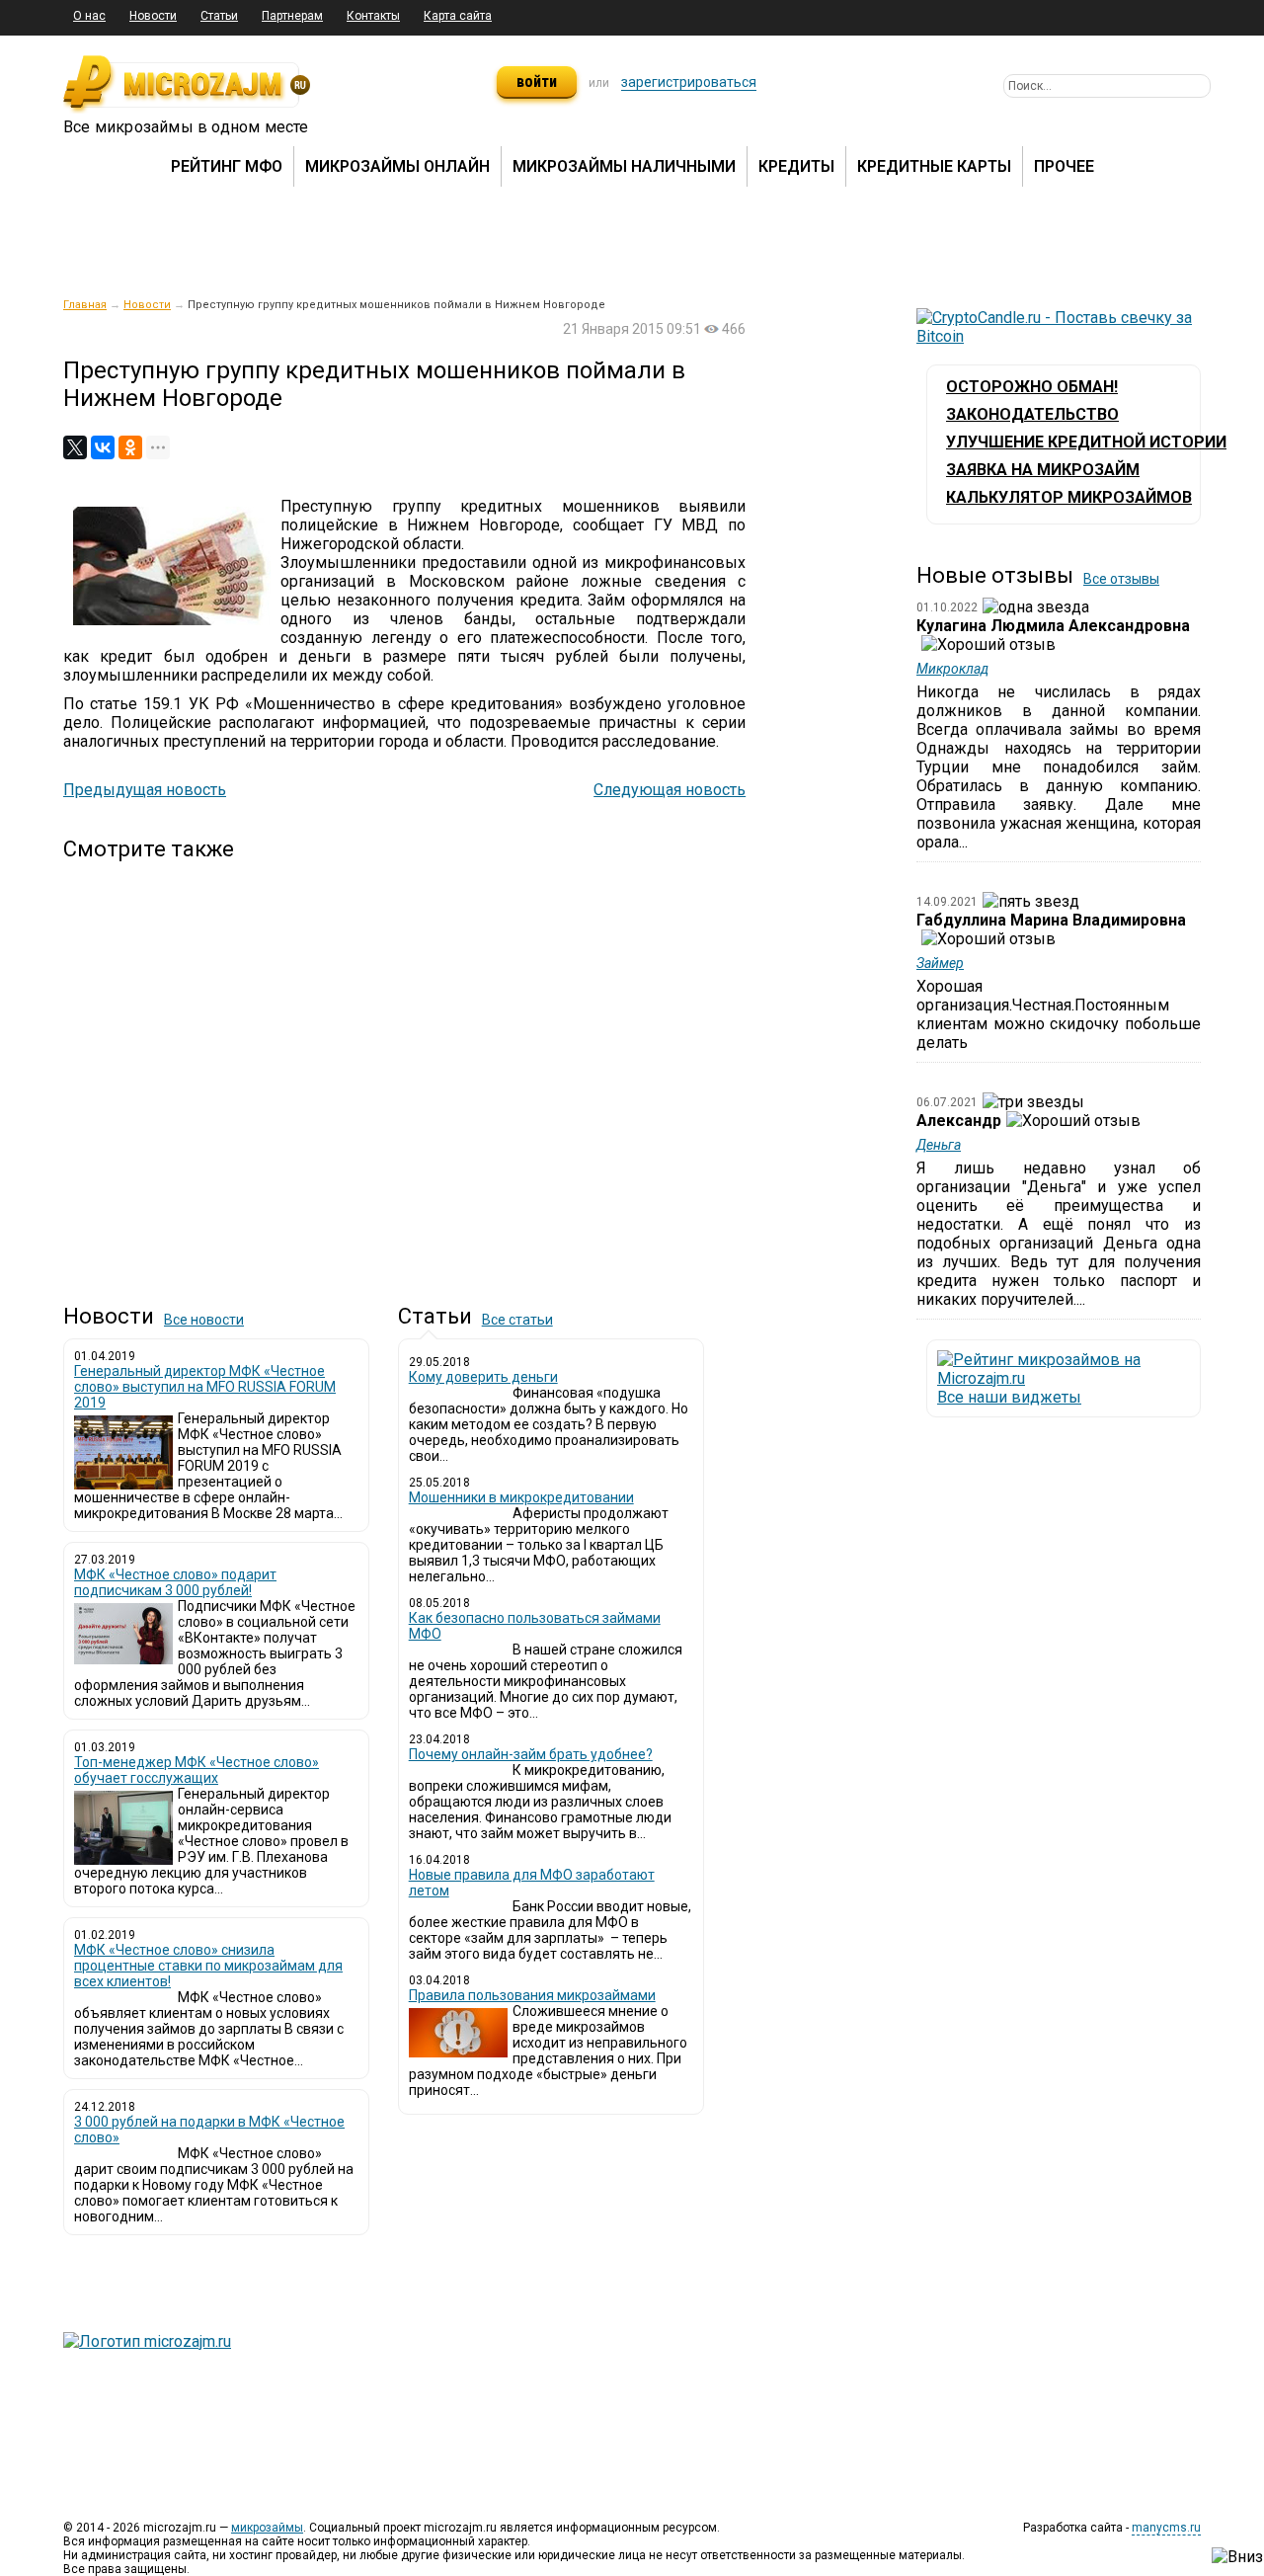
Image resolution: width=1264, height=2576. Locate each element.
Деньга (939, 1145)
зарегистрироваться (689, 82)
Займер (940, 963)
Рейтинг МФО (227, 166)
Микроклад (952, 669)
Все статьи (517, 1320)
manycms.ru (1166, 2528)
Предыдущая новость (145, 790)
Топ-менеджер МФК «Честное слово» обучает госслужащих (197, 1770)
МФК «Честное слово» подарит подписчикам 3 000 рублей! (175, 1582)
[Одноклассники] (130, 447)
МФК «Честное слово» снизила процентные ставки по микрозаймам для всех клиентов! (208, 1966)
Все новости (204, 1320)
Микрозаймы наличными (624, 166)
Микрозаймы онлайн (397, 166)
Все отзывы (1121, 579)
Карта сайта (458, 16)
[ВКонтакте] (103, 447)
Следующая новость (670, 790)
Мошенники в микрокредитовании (521, 1497)
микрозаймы (267, 2528)
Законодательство (1032, 414)
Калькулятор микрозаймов (1069, 497)
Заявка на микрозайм (1043, 470)
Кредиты (796, 166)
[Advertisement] (404, 1066)
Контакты (373, 16)
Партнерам (292, 16)
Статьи (219, 16)
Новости (153, 16)
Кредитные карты (934, 166)
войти (537, 81)
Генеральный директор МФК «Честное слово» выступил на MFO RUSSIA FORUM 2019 (205, 1387)
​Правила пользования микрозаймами (532, 1995)
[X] (75, 447)
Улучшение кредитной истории (1086, 442)
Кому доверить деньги (483, 1377)
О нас (89, 16)
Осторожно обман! (1032, 387)
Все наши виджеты (1009, 1397)
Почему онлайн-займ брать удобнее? (531, 1754)
